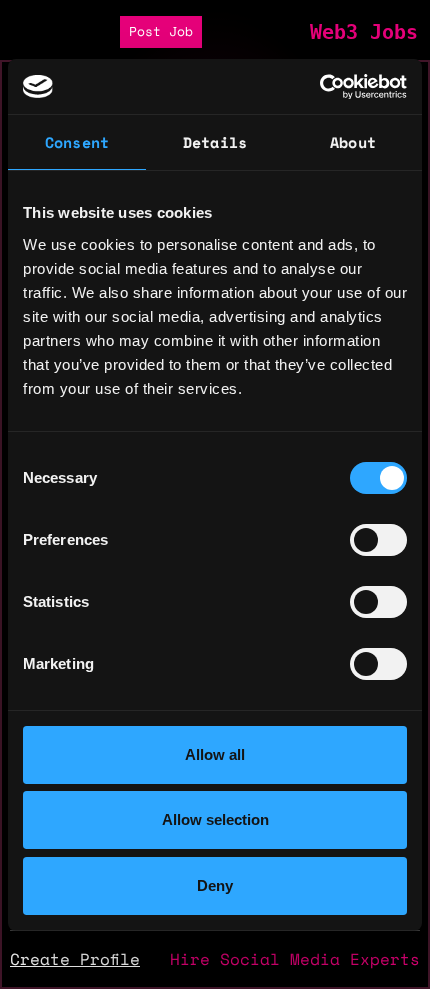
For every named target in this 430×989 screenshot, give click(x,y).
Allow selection (215, 819)
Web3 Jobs (364, 32)
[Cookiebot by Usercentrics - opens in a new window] (319, 87)
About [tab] (353, 142)
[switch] (378, 540)
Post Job (161, 31)
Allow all (215, 754)
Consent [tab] (77, 142)
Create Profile (75, 959)
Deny (215, 885)
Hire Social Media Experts (295, 959)
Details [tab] (215, 142)
